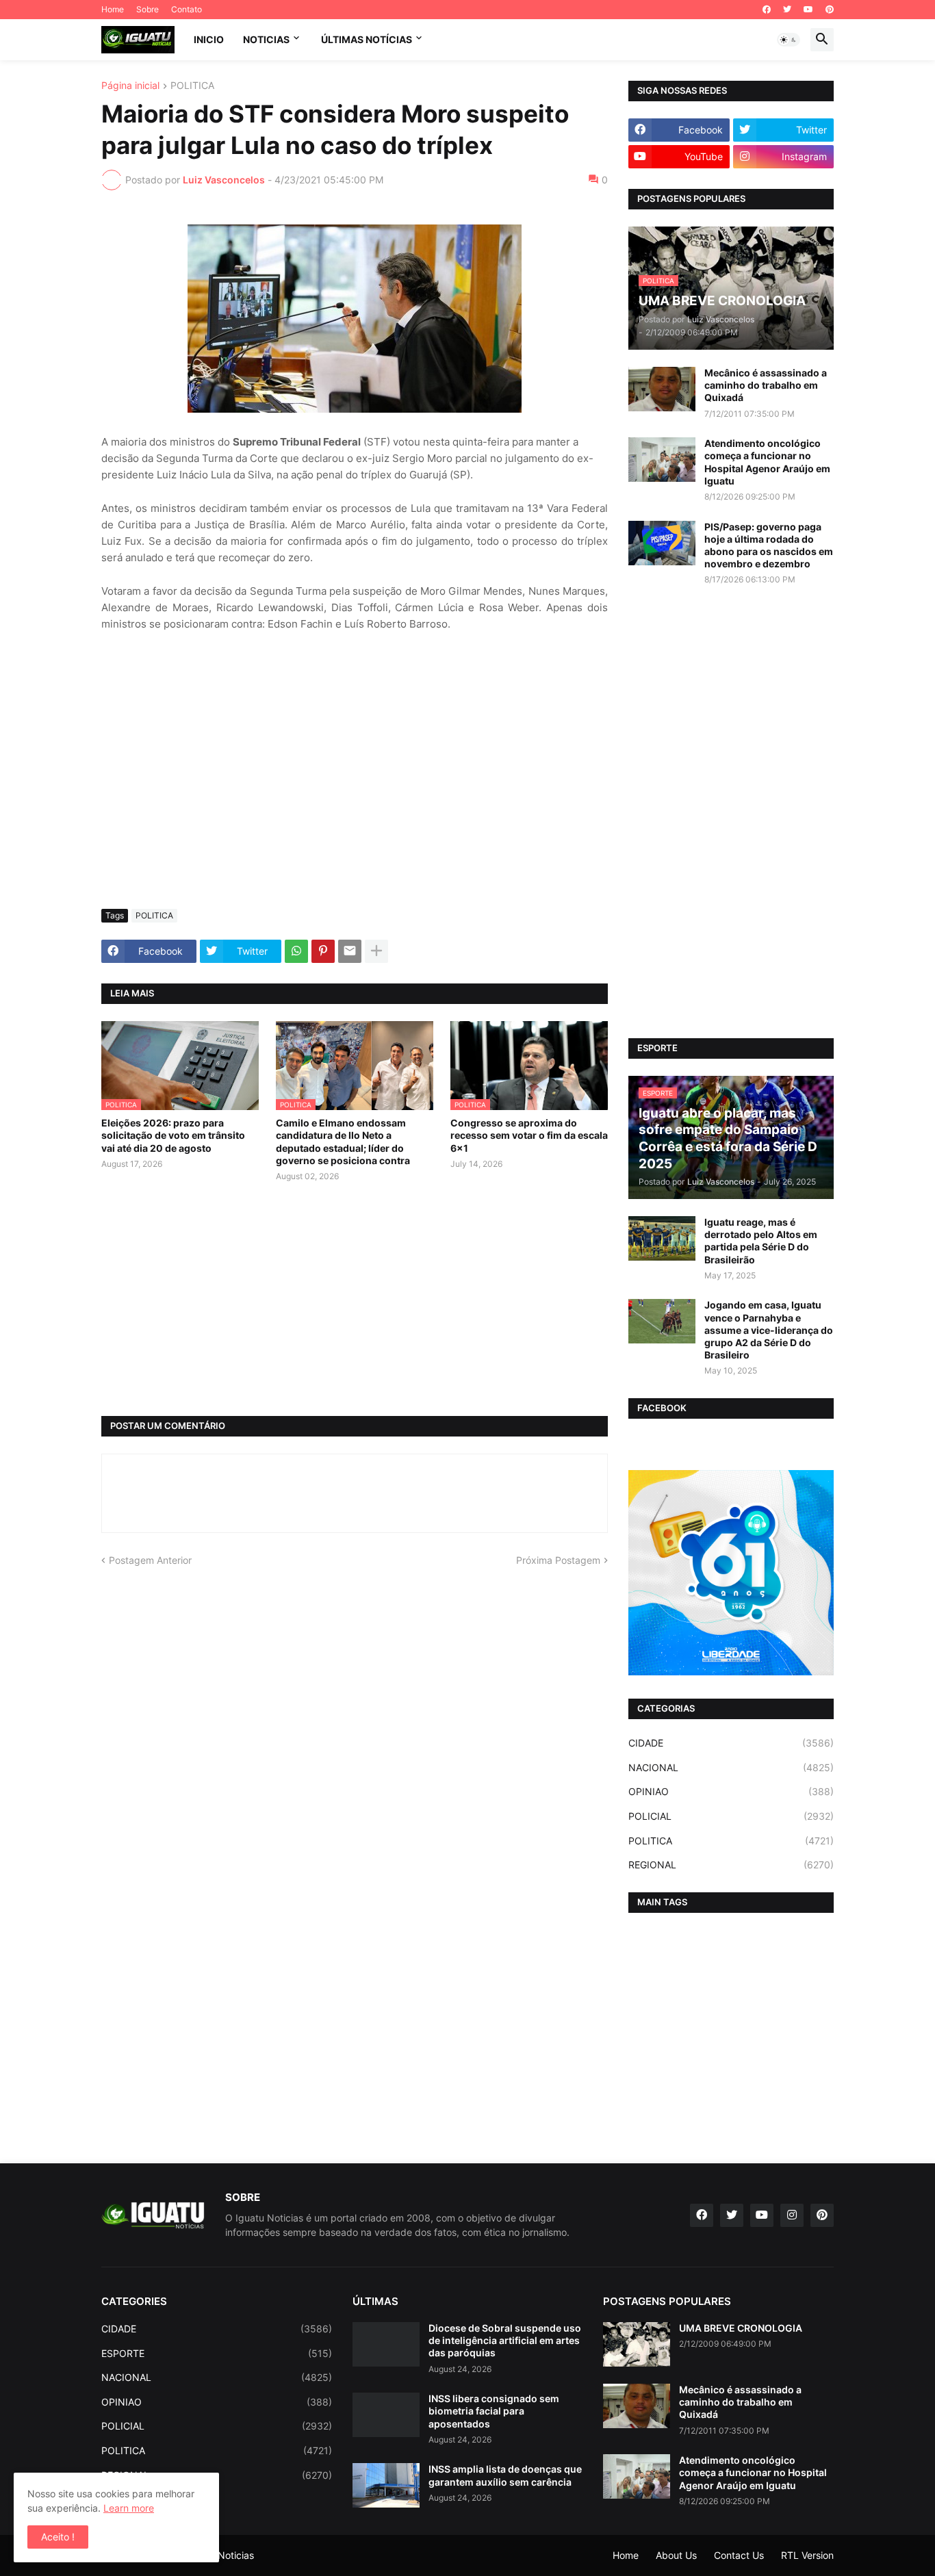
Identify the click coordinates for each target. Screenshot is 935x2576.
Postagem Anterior (150, 1560)
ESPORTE (217, 2353)
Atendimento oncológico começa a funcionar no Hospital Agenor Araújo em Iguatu (767, 462)
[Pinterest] (323, 951)
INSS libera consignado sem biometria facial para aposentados (494, 2411)
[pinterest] (830, 10)
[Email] (350, 951)
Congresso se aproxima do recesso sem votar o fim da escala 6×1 (529, 1135)
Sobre (148, 9)
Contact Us (739, 2555)
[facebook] (767, 10)
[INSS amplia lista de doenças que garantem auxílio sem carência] (386, 2485)
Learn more (129, 2508)
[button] (789, 40)
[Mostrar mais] (376, 951)
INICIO (209, 39)
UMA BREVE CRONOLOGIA (741, 2328)
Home (113, 9)
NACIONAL (731, 1767)
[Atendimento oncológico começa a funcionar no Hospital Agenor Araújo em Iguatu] (662, 460)
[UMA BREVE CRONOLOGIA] (637, 2344)
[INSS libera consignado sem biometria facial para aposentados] (386, 2415)
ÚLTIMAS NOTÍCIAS (367, 39)
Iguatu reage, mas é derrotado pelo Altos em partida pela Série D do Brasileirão (761, 1241)
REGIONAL (731, 1865)
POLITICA (192, 86)
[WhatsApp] (296, 951)
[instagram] (792, 2215)
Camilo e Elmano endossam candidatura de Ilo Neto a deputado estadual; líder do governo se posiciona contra (343, 1142)
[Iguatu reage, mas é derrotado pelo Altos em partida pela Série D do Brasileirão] (662, 1238)
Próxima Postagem (558, 1560)
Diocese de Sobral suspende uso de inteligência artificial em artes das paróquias (505, 2340)
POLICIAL (731, 1816)
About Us (676, 2555)
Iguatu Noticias (220, 2555)
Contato (187, 9)
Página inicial (130, 86)
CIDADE (731, 1743)
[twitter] (787, 10)
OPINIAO (731, 1791)
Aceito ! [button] (58, 2537)
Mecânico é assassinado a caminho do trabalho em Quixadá (766, 385)
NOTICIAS (266, 39)
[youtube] (808, 10)
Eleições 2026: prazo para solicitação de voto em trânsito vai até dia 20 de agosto (173, 1135)
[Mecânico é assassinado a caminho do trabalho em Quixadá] (662, 389)
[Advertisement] (355, 796)
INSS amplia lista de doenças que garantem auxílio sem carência (505, 2475)
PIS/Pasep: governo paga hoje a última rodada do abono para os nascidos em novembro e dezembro (769, 545)
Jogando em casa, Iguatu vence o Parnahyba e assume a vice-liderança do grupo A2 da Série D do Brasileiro (769, 1330)
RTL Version (807, 2555)
